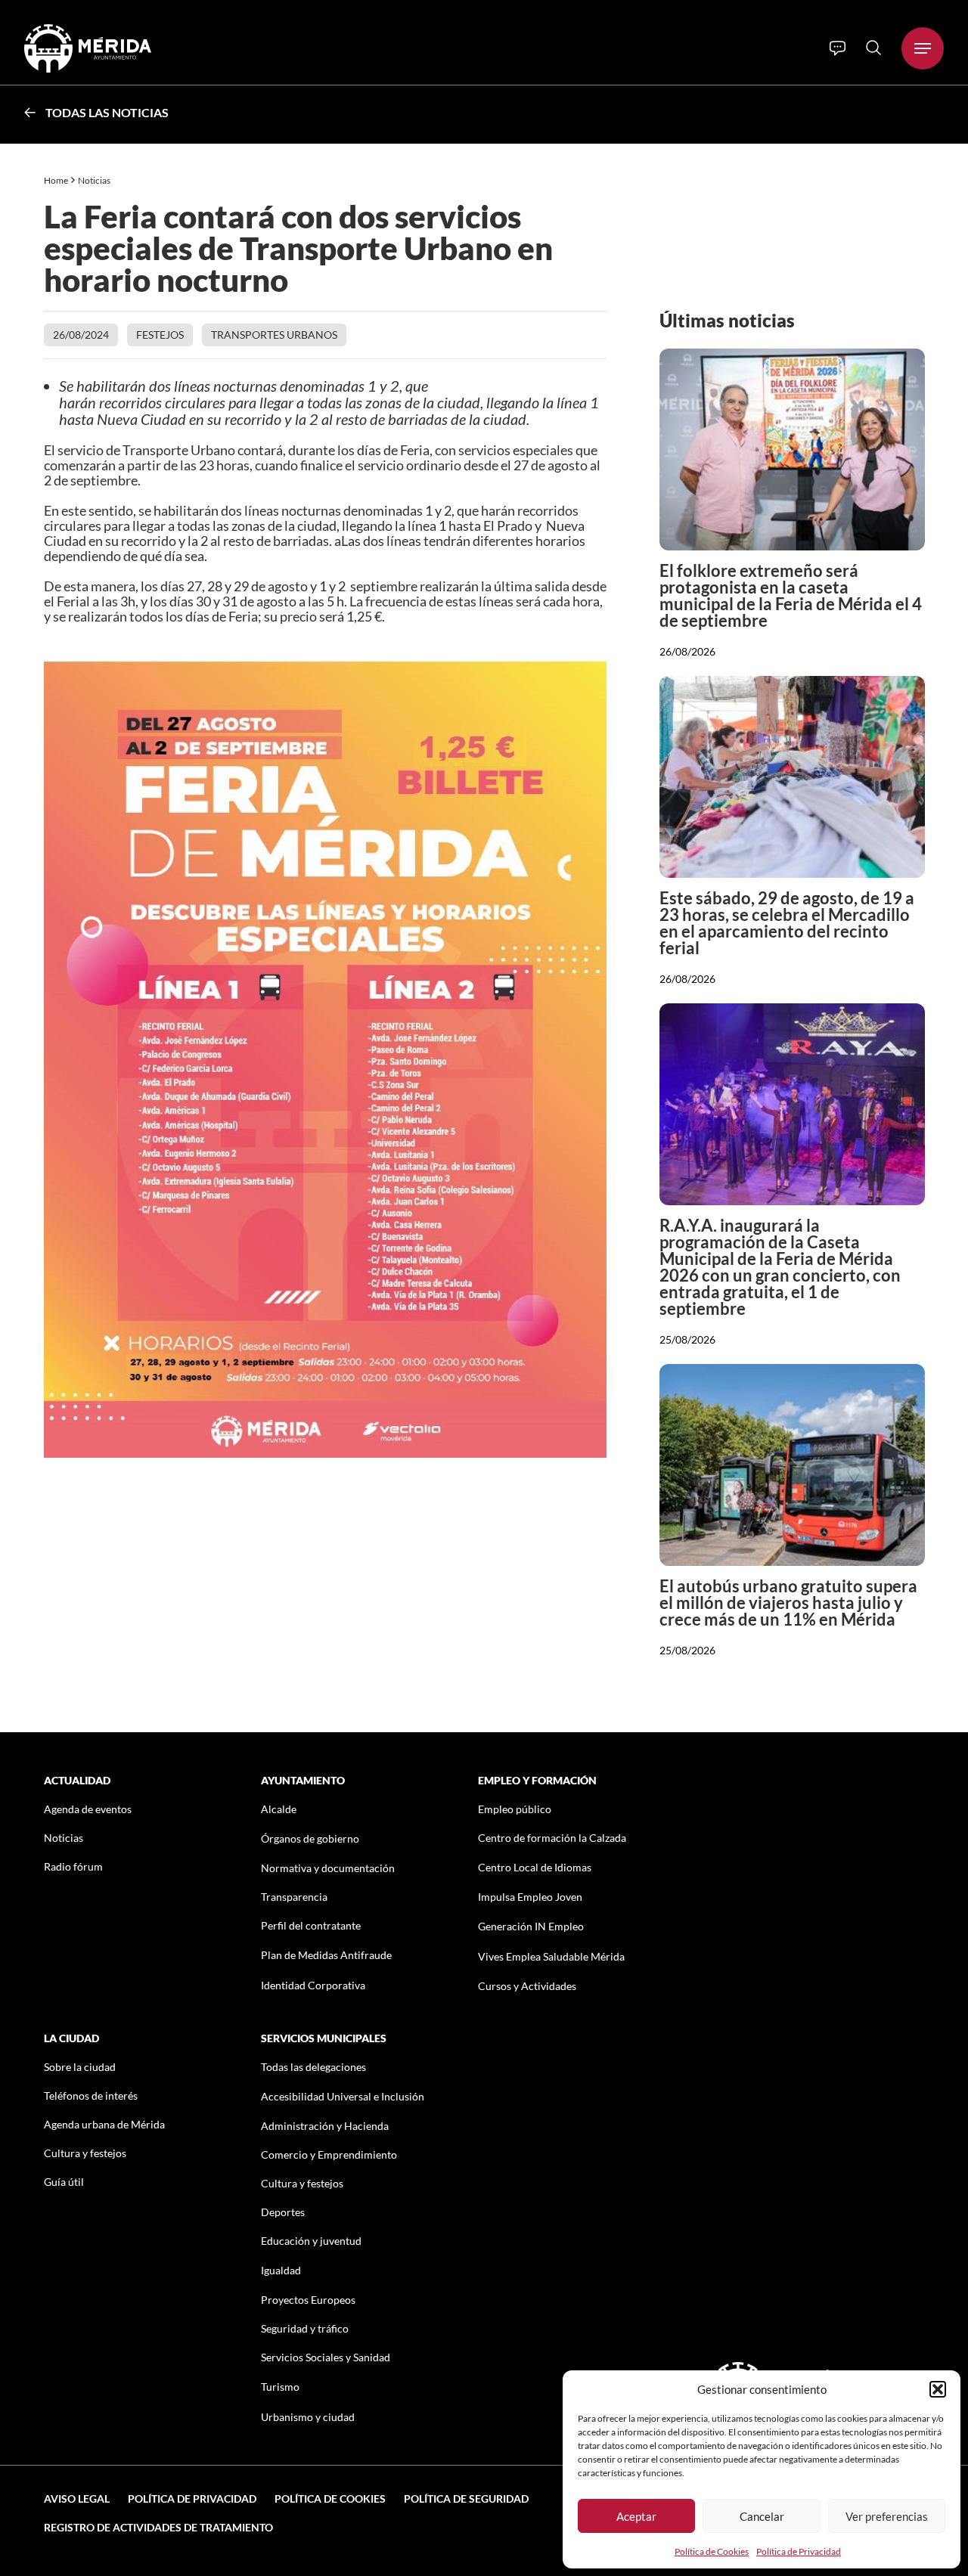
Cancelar (762, 2516)
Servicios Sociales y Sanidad (326, 2357)
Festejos (160, 335)
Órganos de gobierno (310, 1838)
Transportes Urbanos (274, 335)
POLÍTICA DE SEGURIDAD (466, 2499)
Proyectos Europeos (308, 2300)
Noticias (95, 180)
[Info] (838, 48)
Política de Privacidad (799, 2551)
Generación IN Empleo (531, 1926)
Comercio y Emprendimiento (329, 2154)
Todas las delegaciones (313, 2067)
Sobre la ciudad (80, 2067)
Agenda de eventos (88, 1809)
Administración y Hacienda (325, 2126)
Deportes (283, 2212)
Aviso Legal (77, 2499)
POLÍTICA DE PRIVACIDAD (192, 2499)
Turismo (280, 2387)
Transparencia (294, 1897)
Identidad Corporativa (313, 1985)
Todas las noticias (107, 112)
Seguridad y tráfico (305, 2328)
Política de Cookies (712, 2551)
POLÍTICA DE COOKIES (330, 2499)
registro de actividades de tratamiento (158, 2527)
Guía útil (64, 2182)
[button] (938, 2389)
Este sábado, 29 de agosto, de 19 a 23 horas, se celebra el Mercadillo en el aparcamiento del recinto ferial (787, 923)
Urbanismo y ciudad (308, 2417)
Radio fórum (73, 1866)
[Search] (873, 48)
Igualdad (281, 2270)
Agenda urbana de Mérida (104, 2124)
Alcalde (279, 1809)
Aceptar (636, 2516)
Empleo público (515, 1809)
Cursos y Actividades (527, 1986)
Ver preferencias (887, 2516)
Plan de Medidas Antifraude (326, 1955)
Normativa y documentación (328, 1868)
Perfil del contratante (311, 1925)
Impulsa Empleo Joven (530, 1897)
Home (56, 180)
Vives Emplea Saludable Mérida (551, 1956)
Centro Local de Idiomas (535, 1867)
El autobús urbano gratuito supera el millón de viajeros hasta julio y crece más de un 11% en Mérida (788, 1603)
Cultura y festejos (85, 2153)
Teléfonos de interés (91, 2096)
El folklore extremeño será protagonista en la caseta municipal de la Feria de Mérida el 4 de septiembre (791, 595)
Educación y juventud (311, 2241)
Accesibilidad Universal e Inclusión (343, 2096)
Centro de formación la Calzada (552, 1838)
